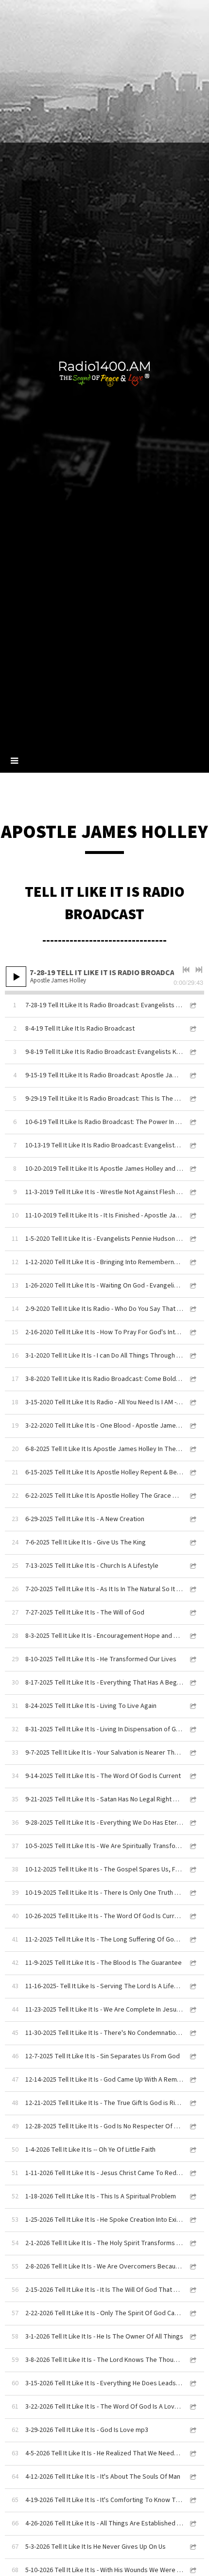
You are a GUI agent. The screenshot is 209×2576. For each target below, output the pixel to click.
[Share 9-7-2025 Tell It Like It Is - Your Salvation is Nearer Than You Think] (192, 1753)
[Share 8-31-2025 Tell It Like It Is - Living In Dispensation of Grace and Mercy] (192, 1730)
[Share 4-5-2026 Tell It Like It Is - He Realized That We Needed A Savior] (192, 2454)
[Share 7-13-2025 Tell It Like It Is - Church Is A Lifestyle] (192, 1566)
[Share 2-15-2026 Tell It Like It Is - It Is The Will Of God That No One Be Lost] (192, 2290)
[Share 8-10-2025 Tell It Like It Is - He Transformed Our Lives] (192, 1660)
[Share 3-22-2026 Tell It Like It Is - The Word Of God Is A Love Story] (192, 2407)
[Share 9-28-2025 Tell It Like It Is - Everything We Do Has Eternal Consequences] (192, 1823)
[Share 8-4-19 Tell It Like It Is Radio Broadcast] (192, 1029)
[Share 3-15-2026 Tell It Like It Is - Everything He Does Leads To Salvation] (192, 2384)
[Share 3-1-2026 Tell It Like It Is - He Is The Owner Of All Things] (192, 2337)
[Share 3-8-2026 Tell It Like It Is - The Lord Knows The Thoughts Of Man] (192, 2360)
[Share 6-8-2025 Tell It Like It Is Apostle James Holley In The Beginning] (192, 1449)
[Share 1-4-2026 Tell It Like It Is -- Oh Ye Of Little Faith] (192, 2150)
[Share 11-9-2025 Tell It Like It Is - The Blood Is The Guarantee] (192, 1963)
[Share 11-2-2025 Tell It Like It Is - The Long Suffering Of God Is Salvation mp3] (192, 1940)
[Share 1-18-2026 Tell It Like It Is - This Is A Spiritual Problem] (192, 2197)
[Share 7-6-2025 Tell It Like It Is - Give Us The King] (192, 1543)
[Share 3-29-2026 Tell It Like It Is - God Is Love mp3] (192, 2430)
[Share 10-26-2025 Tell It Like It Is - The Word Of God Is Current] (192, 1916)
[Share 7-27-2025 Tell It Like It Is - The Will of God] (192, 1613)
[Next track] (199, 970)
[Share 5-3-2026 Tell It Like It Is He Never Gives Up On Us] (192, 2547)
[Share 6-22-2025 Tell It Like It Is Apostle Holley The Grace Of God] (192, 1496)
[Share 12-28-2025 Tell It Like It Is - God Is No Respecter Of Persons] (192, 2127)
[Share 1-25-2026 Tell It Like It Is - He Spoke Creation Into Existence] (192, 2220)
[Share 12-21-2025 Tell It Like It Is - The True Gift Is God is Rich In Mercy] (192, 2103)
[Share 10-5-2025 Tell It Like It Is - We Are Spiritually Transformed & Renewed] (192, 1846)
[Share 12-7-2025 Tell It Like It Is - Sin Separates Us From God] (192, 2057)
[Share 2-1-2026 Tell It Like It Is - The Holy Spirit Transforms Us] (192, 2243)
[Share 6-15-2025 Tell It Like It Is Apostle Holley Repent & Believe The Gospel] (192, 1473)
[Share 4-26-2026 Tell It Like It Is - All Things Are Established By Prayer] (192, 2524)
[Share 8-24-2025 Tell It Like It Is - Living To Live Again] (192, 1706)
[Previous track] (186, 970)
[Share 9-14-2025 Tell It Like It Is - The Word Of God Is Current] (192, 1776)
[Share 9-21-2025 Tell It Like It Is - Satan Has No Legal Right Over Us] (192, 1800)
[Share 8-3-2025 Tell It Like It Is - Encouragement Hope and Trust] (192, 1636)
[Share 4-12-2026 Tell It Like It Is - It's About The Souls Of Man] (192, 2477)
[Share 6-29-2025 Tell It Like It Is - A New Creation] (192, 1519)
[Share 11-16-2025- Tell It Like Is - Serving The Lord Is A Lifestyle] (192, 1986)
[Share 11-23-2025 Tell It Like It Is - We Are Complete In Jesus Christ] (192, 2010)
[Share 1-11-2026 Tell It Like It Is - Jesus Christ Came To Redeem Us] (192, 2173)
